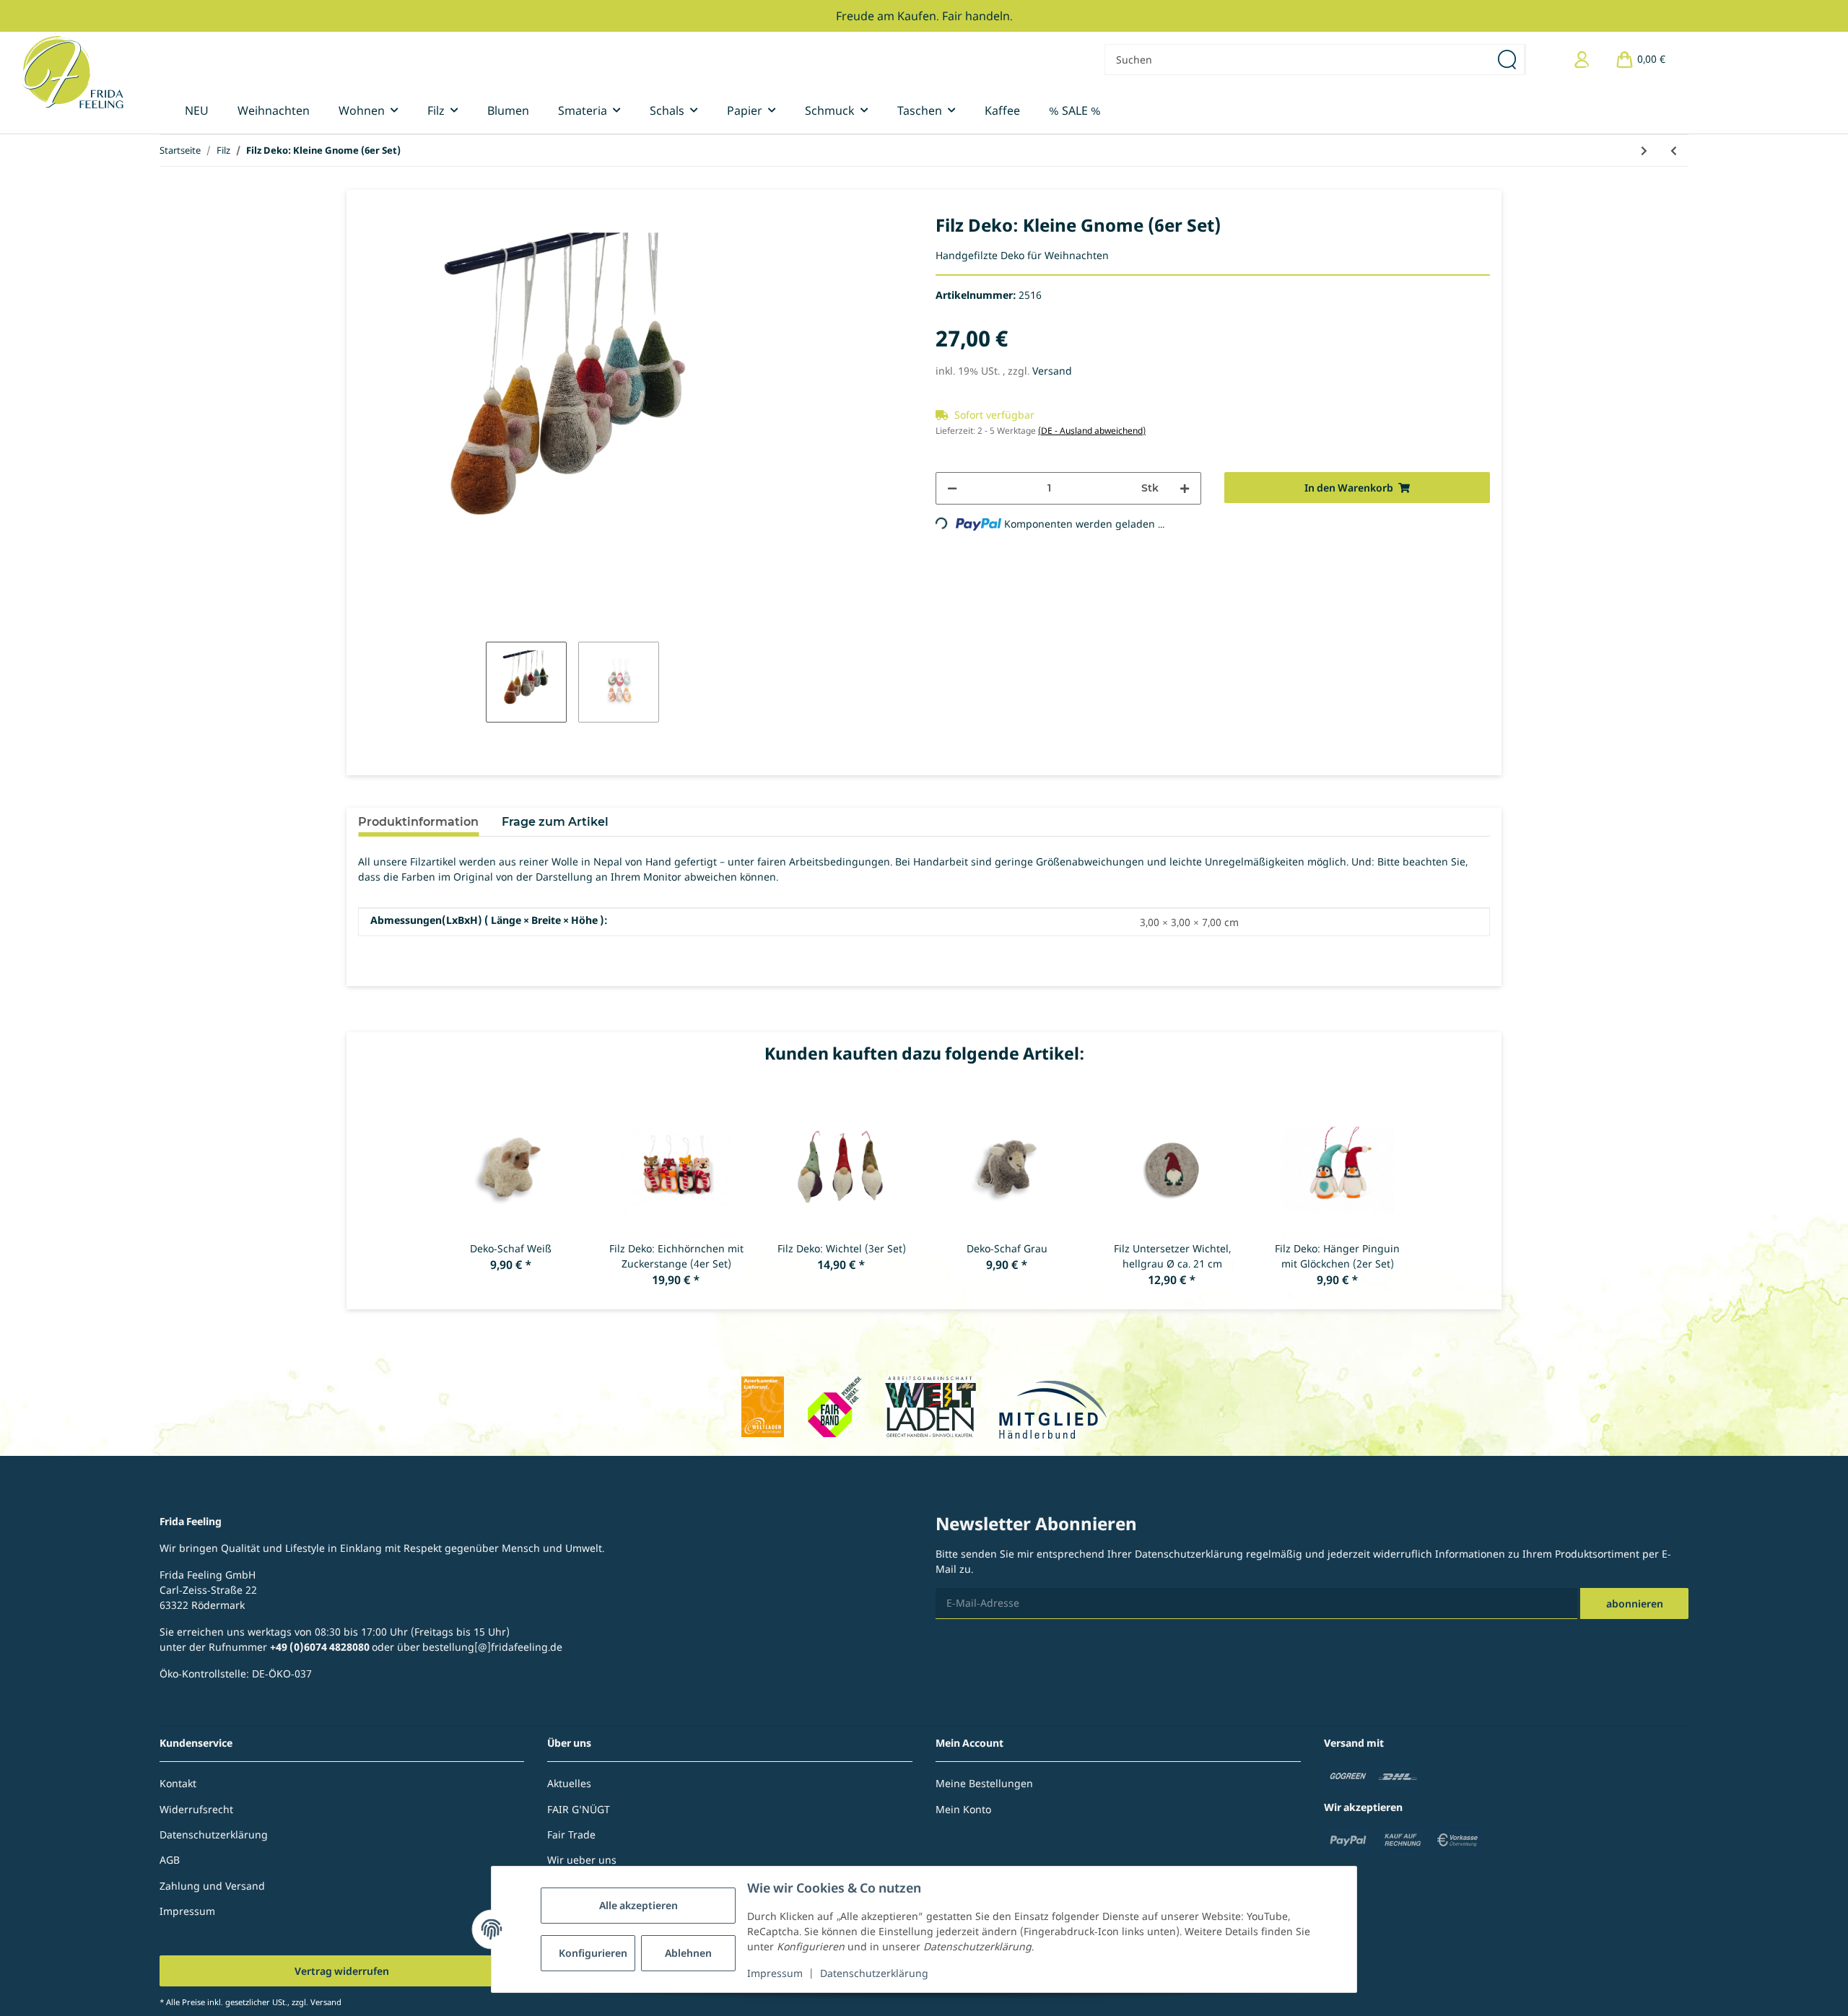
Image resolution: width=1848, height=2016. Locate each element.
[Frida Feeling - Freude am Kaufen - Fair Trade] (73, 72)
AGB (170, 1860)
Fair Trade (571, 1834)
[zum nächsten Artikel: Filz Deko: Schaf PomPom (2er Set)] (1644, 150)
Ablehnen (688, 1953)
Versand (1052, 371)
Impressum (775, 1973)
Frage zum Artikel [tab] (555, 822)
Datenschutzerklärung (874, 1973)
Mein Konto (963, 1809)
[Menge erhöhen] (1185, 488)
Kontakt (178, 1783)
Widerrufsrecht (196, 1809)
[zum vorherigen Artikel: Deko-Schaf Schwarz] (1674, 150)
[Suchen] (1508, 60)
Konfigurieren (593, 1953)
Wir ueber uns (582, 1860)
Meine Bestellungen (984, 1783)
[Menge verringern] (952, 488)
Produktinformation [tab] (418, 822)
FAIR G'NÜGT (579, 1809)
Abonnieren (1635, 1603)
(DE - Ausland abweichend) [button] (1092, 431)
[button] (1582, 60)
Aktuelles (569, 1783)
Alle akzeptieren (638, 1905)
